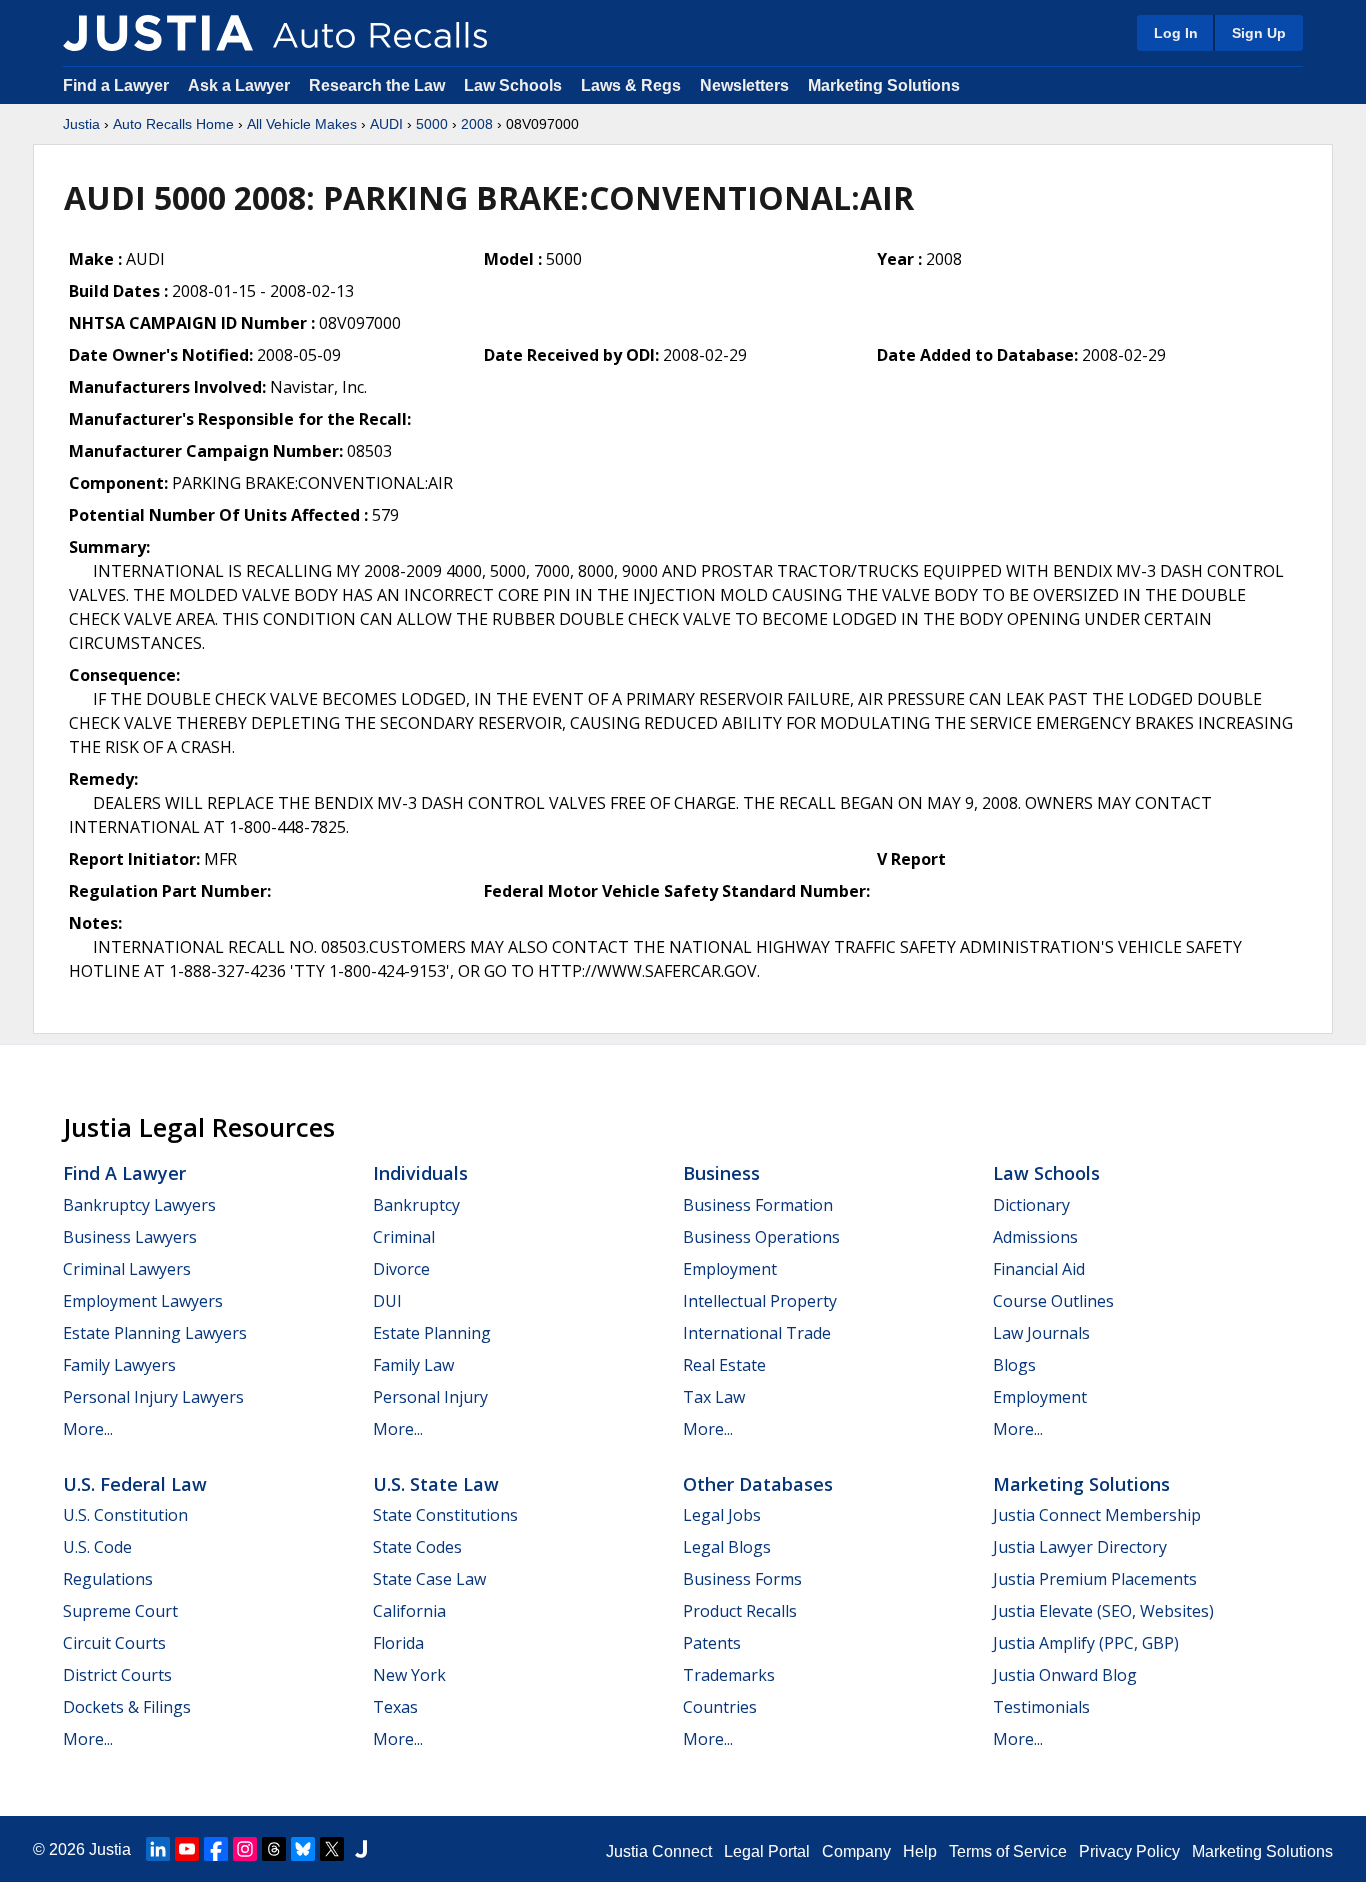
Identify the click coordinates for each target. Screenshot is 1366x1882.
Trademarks (729, 1675)
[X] (332, 1849)
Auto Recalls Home (173, 124)
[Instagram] (245, 1849)
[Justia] (158, 33)
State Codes (417, 1547)
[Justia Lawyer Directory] (361, 1849)
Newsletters (744, 85)
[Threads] (274, 1849)
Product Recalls (740, 1611)
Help (920, 1851)
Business (721, 1173)
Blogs (1014, 1365)
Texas (395, 1707)
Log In (1176, 33)
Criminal (404, 1237)
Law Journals (1041, 1333)
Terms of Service (1008, 1851)
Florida (398, 1643)
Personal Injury (430, 1397)
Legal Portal (767, 1851)
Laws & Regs (631, 85)
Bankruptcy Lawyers (139, 1205)
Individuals (420, 1173)
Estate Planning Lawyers (155, 1333)
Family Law (413, 1365)
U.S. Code (97, 1547)
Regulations (108, 1579)
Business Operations (761, 1237)
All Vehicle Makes (302, 124)
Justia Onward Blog (1065, 1675)
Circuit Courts (114, 1643)
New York (409, 1675)
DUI (387, 1301)
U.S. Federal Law (135, 1484)
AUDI (386, 124)
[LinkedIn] (158, 1849)
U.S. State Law (436, 1484)
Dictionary (1031, 1205)
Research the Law (377, 85)
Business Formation (758, 1205)
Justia (81, 124)
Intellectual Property (760, 1301)
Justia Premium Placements (1095, 1579)
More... (88, 1429)
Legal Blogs (727, 1547)
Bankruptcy (416, 1205)
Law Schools (513, 85)
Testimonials (1041, 1707)
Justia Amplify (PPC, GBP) (1086, 1643)
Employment (730, 1269)
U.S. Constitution (125, 1515)
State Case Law (429, 1579)
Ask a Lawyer (241, 85)
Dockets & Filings (127, 1707)
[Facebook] (216, 1849)
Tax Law (714, 1397)
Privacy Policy (1129, 1851)
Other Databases (758, 1484)
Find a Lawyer (116, 85)
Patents (712, 1643)
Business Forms (742, 1579)
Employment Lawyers (143, 1301)
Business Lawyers (130, 1237)
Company (856, 1851)
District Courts (117, 1675)
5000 (432, 124)
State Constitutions (445, 1515)
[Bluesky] (303, 1849)
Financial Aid (1039, 1269)
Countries (720, 1707)
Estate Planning (432, 1333)
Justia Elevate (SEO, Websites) (1103, 1611)
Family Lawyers (119, 1365)
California (409, 1611)
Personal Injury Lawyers (153, 1397)
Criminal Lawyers (127, 1269)
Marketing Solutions (884, 85)
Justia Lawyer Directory (1080, 1547)
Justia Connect (659, 1851)
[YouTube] (187, 1849)
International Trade (757, 1333)
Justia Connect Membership (1097, 1515)
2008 (477, 124)
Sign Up (1259, 33)
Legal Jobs (722, 1515)
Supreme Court (120, 1611)
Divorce (401, 1269)
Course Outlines (1053, 1301)
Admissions (1035, 1237)
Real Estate (724, 1365)
